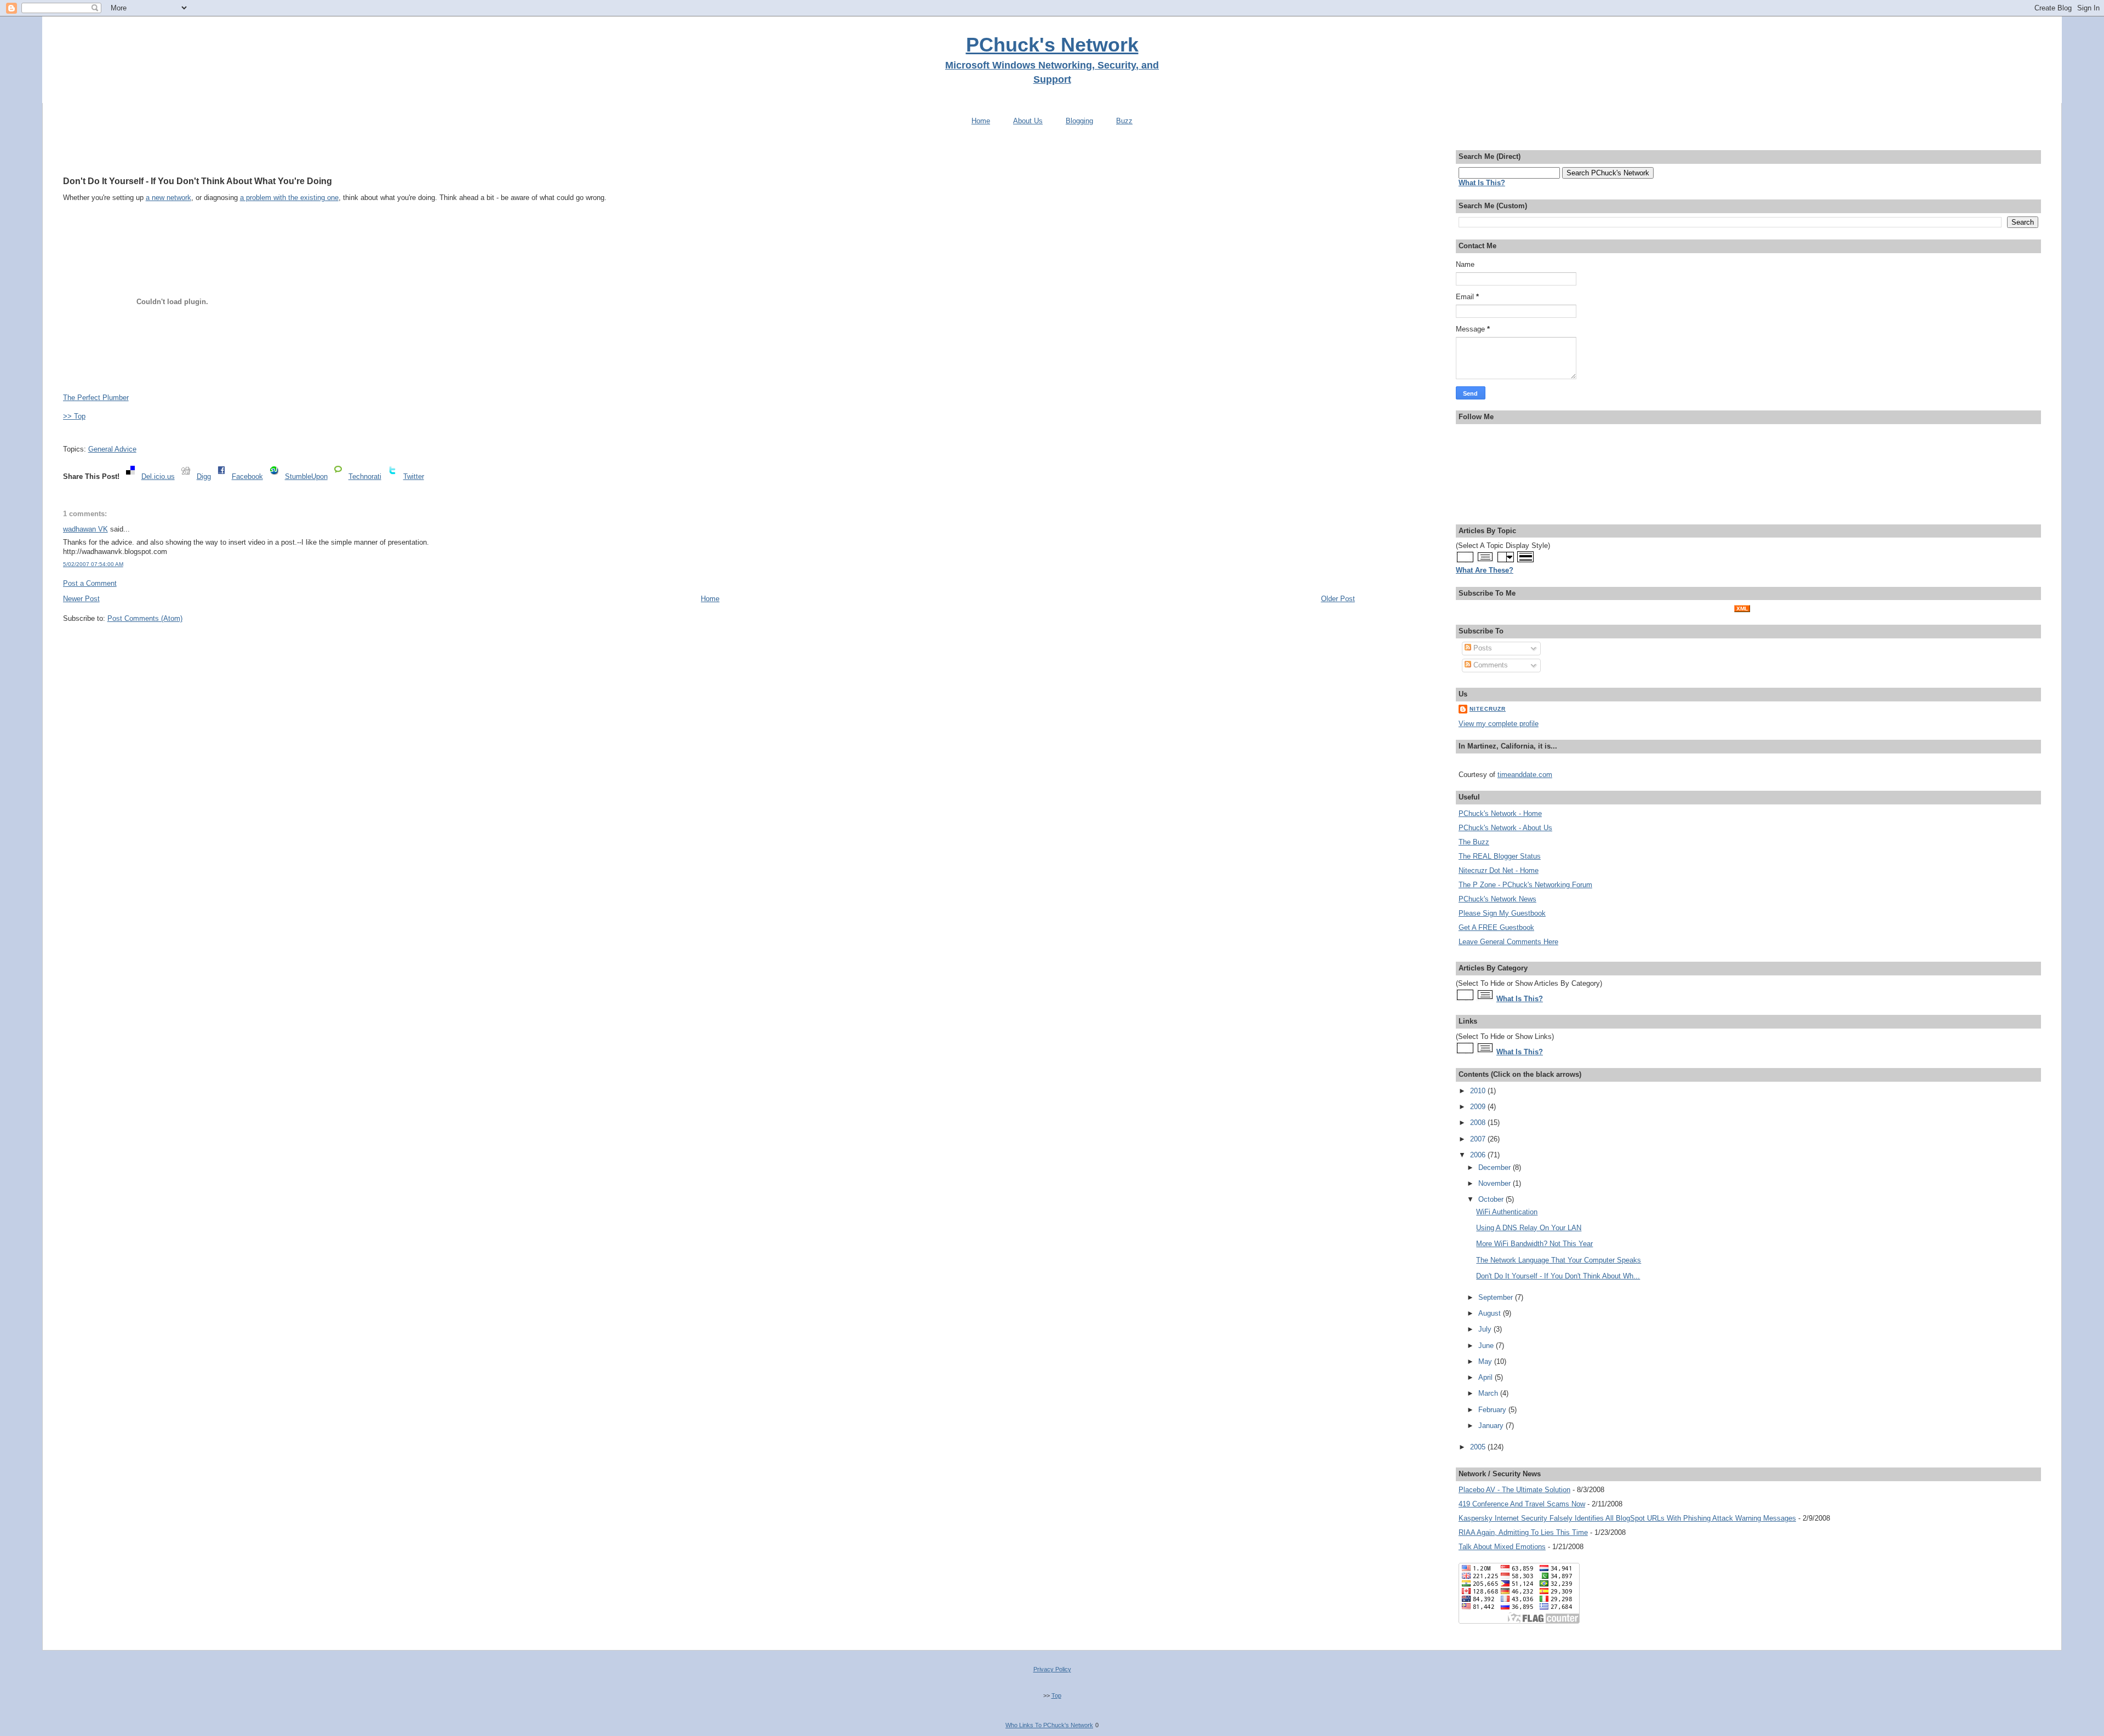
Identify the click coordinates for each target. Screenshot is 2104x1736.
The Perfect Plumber (96, 398)
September (1497, 1297)
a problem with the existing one (289, 198)
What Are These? (1485, 570)
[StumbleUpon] (274, 476)
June (1487, 1346)
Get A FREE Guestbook (1496, 927)
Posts (1482, 648)
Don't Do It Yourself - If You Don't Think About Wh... (1558, 1276)
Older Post (1338, 599)
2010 (1479, 1091)
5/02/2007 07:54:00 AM (93, 564)
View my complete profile (1499, 724)
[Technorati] (338, 476)
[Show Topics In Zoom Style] (1526, 561)
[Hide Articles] (1465, 999)
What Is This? (1520, 999)
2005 (1479, 1447)
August (1491, 1313)
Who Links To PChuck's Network (1049, 1725)
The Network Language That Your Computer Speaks (1559, 1260)
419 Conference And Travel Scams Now (1522, 1504)
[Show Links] (1485, 1052)
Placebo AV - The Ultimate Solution (1514, 1490)
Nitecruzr (1488, 709)
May (1486, 1361)
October (1492, 1199)
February (1493, 1410)
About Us (1028, 121)
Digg (204, 476)
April (1486, 1377)
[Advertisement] (709, 155)
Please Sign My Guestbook (1502, 913)
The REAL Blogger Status (1500, 856)
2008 (1479, 1123)
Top (1056, 1695)
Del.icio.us (158, 476)
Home (981, 121)
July (1486, 1329)
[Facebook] (221, 476)
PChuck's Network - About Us (1505, 828)
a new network (168, 198)
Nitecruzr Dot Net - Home (1499, 870)
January (1492, 1426)
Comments (1490, 665)
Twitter (414, 476)
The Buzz (1474, 842)
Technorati (365, 476)
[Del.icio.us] (130, 476)
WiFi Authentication (1507, 1212)
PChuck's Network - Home (1500, 813)
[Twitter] (392, 476)
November (1496, 1183)
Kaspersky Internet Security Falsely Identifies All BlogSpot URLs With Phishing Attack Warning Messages (1627, 1518)
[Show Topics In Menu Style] (1505, 561)
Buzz (1124, 121)
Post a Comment (90, 583)
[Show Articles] (1485, 999)
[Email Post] (64, 433)
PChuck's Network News (1497, 899)
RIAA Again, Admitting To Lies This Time (1523, 1532)
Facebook (247, 476)
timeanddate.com (1525, 775)
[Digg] (186, 476)
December (1496, 1167)
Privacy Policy (1052, 1669)
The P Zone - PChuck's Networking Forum (1525, 885)
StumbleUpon (306, 476)
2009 (1479, 1107)
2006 (1479, 1155)
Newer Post (81, 599)
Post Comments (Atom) (145, 618)
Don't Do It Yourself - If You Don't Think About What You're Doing (198, 181)
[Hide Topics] (1465, 561)
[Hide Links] (1465, 1052)
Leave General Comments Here (1508, 942)
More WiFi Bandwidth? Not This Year (1534, 1244)
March (1489, 1393)
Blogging (1079, 121)
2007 (1479, 1139)
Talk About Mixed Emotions (1502, 1547)
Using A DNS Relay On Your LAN (1529, 1228)
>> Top (74, 416)
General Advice (112, 449)
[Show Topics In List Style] (1485, 561)
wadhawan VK (85, 529)
